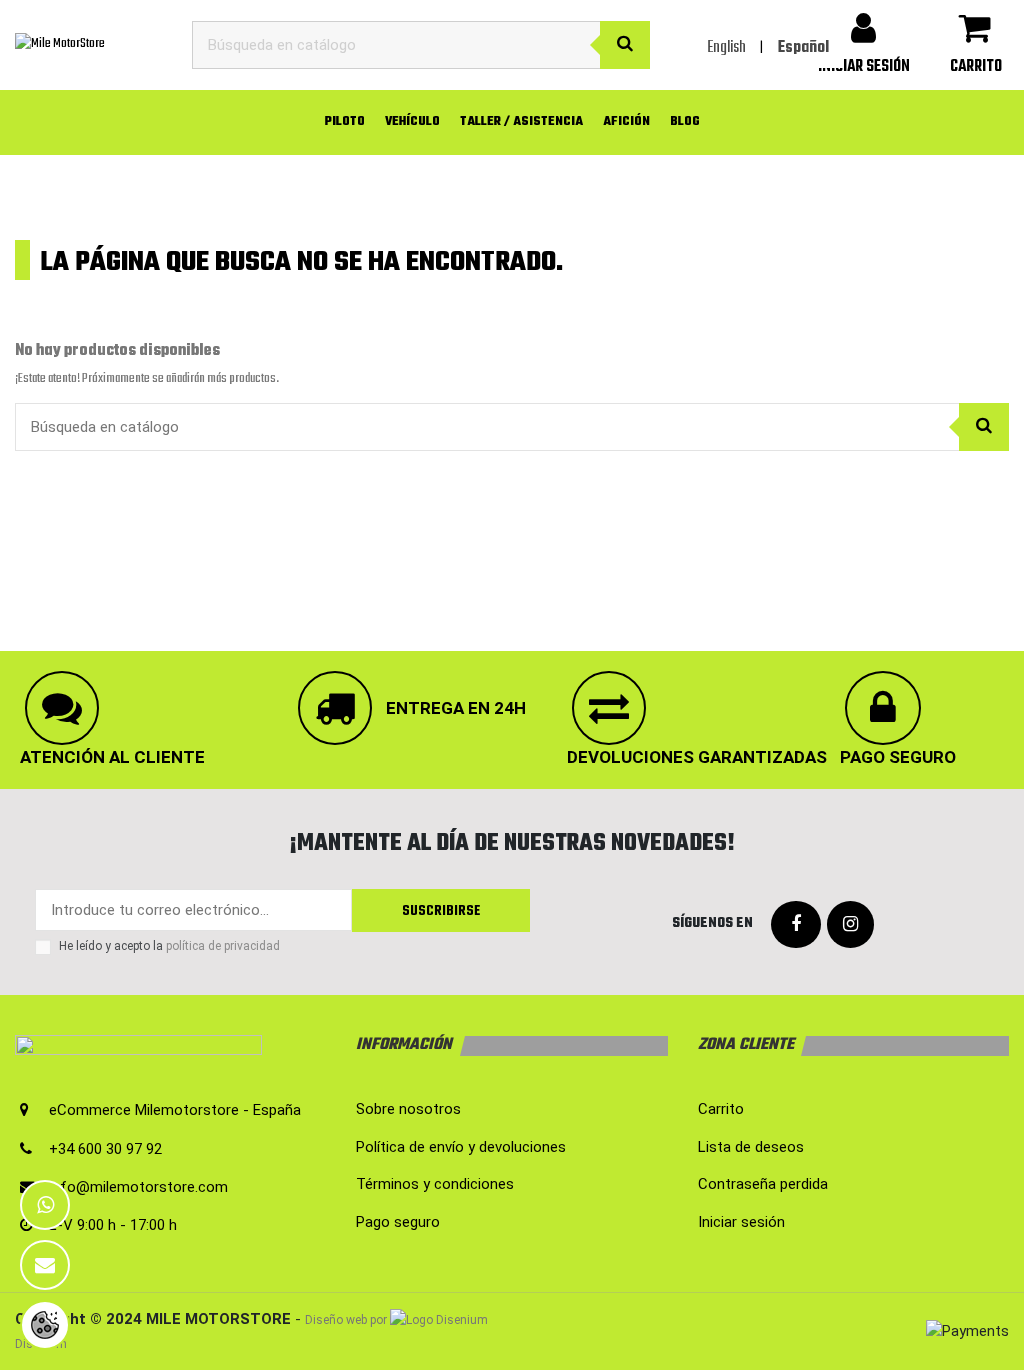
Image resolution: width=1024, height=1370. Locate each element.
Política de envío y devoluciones (461, 1147)
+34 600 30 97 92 (105, 1149)
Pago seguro (398, 1222)
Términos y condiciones (435, 1184)
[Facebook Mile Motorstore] (796, 925)
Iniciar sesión (741, 1222)
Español (803, 48)
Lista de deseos (751, 1147)
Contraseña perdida (763, 1184)
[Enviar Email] (45, 1265)
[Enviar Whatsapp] (45, 1205)
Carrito (721, 1109)
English (726, 48)
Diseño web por (346, 1320)
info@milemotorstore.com (138, 1187)
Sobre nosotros (408, 1109)
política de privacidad (223, 946)
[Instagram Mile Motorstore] (850, 925)
